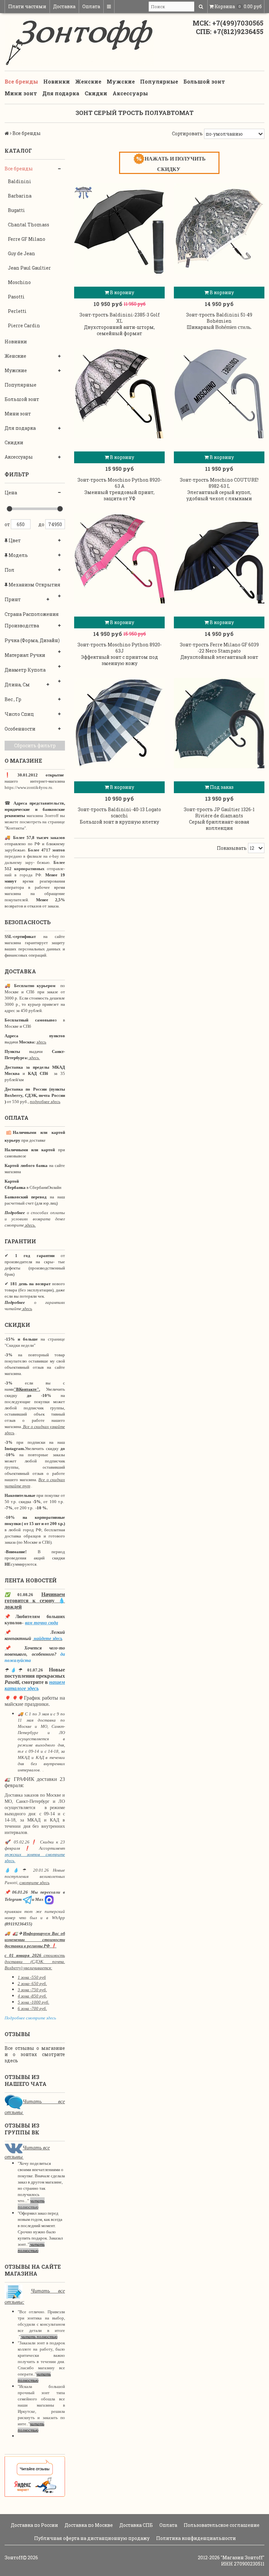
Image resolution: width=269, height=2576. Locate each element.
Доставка (64, 6)
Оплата (91, 6)
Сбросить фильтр (35, 745)
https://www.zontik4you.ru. (29, 787)
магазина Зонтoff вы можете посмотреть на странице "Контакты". (35, 822)
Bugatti (16, 210)
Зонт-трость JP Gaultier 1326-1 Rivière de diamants (219, 812)
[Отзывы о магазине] (14, 2101)
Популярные (159, 81)
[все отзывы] (35, 2476)
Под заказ (221, 787)
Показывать (232, 848)
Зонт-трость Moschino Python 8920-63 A (120, 483)
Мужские (121, 81)
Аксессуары (130, 93)
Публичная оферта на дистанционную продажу (91, 2538)
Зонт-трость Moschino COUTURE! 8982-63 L (219, 483)
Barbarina (20, 196)
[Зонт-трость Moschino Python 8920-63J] (119, 558)
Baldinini (20, 181)
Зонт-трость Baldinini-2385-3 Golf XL (120, 318)
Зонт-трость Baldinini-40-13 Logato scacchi (119, 812)
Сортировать (187, 134)
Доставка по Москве (88, 2525)
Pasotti (16, 297)
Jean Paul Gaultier (29, 268)
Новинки (57, 81)
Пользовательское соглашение (221, 2525)
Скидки (96, 93)
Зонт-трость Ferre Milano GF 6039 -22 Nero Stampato (219, 648)
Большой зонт (204, 81)
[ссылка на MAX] (49, 1899)
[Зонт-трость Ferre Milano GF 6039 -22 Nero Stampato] (219, 558)
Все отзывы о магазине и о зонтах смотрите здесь (35, 2054)
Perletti (17, 311)
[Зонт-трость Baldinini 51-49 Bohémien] (219, 228)
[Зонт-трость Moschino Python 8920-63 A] (119, 393)
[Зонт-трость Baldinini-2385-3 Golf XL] (119, 228)
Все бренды (21, 81)
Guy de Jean (21, 253)
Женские (88, 81)
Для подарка (61, 93)
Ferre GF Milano (27, 239)
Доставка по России (34, 2525)
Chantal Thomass (29, 225)
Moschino (19, 282)
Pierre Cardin (24, 325)
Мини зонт (21, 93)
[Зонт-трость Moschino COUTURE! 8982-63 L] (219, 393)
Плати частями (27, 6)
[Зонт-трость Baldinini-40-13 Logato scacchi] (119, 723)
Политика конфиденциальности (196, 2538)
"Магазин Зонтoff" (243, 2557)
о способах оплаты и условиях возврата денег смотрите (35, 1219)
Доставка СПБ (136, 2525)
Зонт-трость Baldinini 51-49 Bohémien (219, 318)
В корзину (122, 292)
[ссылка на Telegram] (27, 1899)
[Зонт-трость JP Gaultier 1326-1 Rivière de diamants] (219, 723)
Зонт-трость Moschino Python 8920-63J (120, 648)
